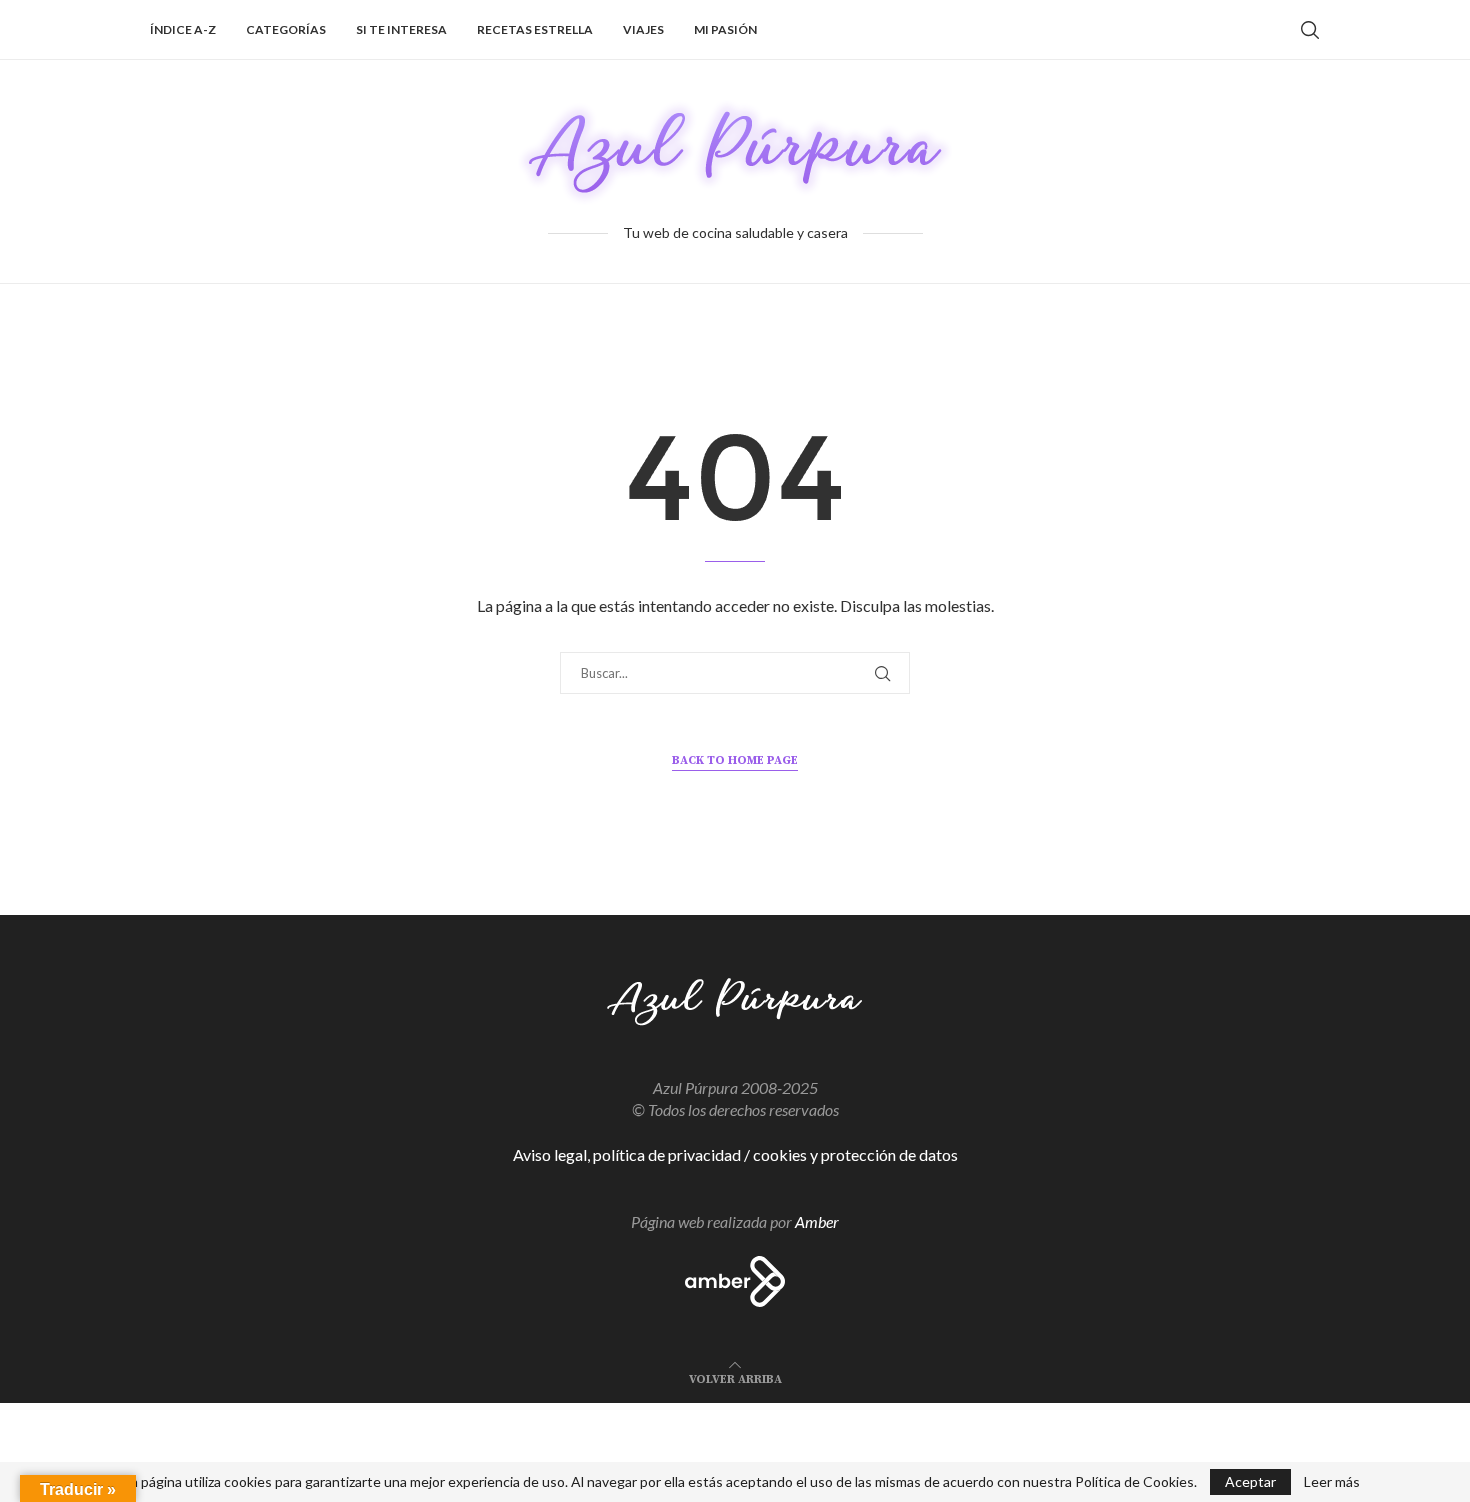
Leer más (1332, 1482)
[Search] (1310, 30)
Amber (817, 1221)
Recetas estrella (535, 29)
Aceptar (1250, 1481)
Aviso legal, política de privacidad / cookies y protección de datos (735, 1154)
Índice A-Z (183, 29)
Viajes (643, 29)
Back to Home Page (735, 760)
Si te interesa (401, 29)
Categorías (286, 29)
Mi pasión (725, 29)
